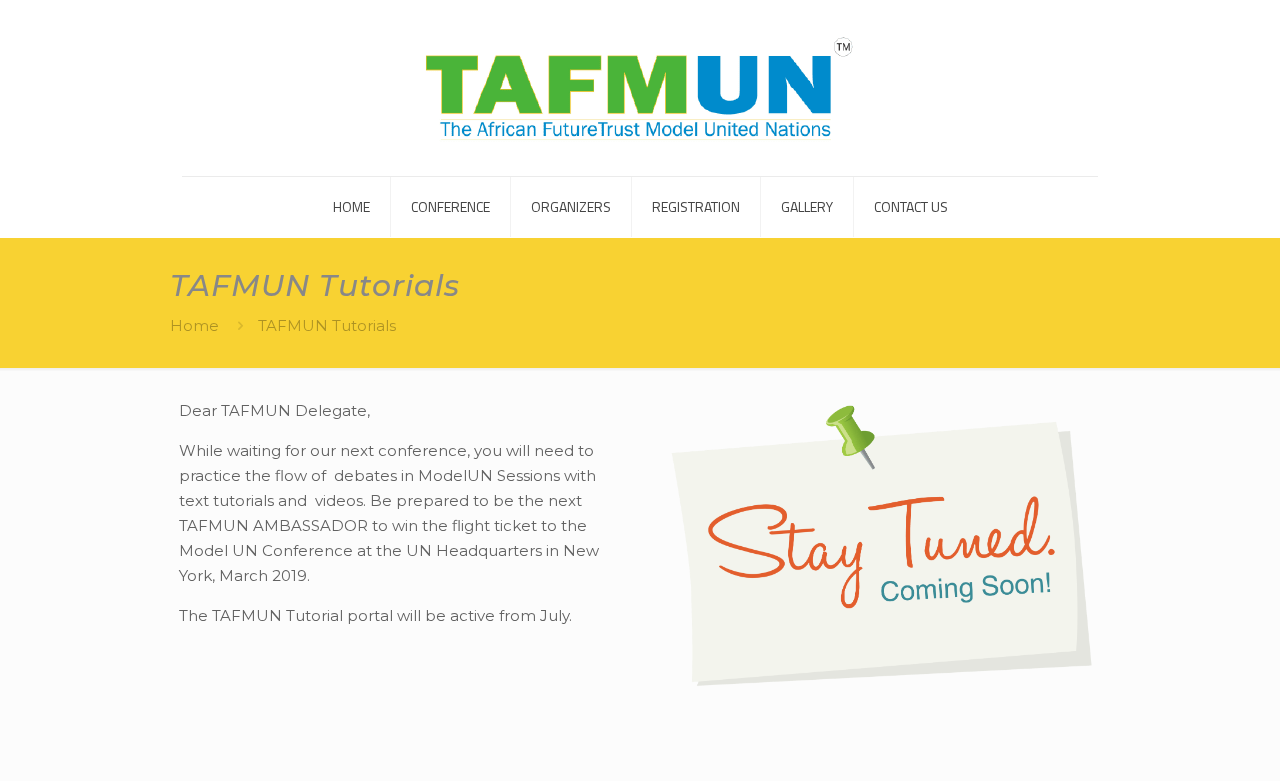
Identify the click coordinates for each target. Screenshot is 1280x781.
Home (194, 325)
